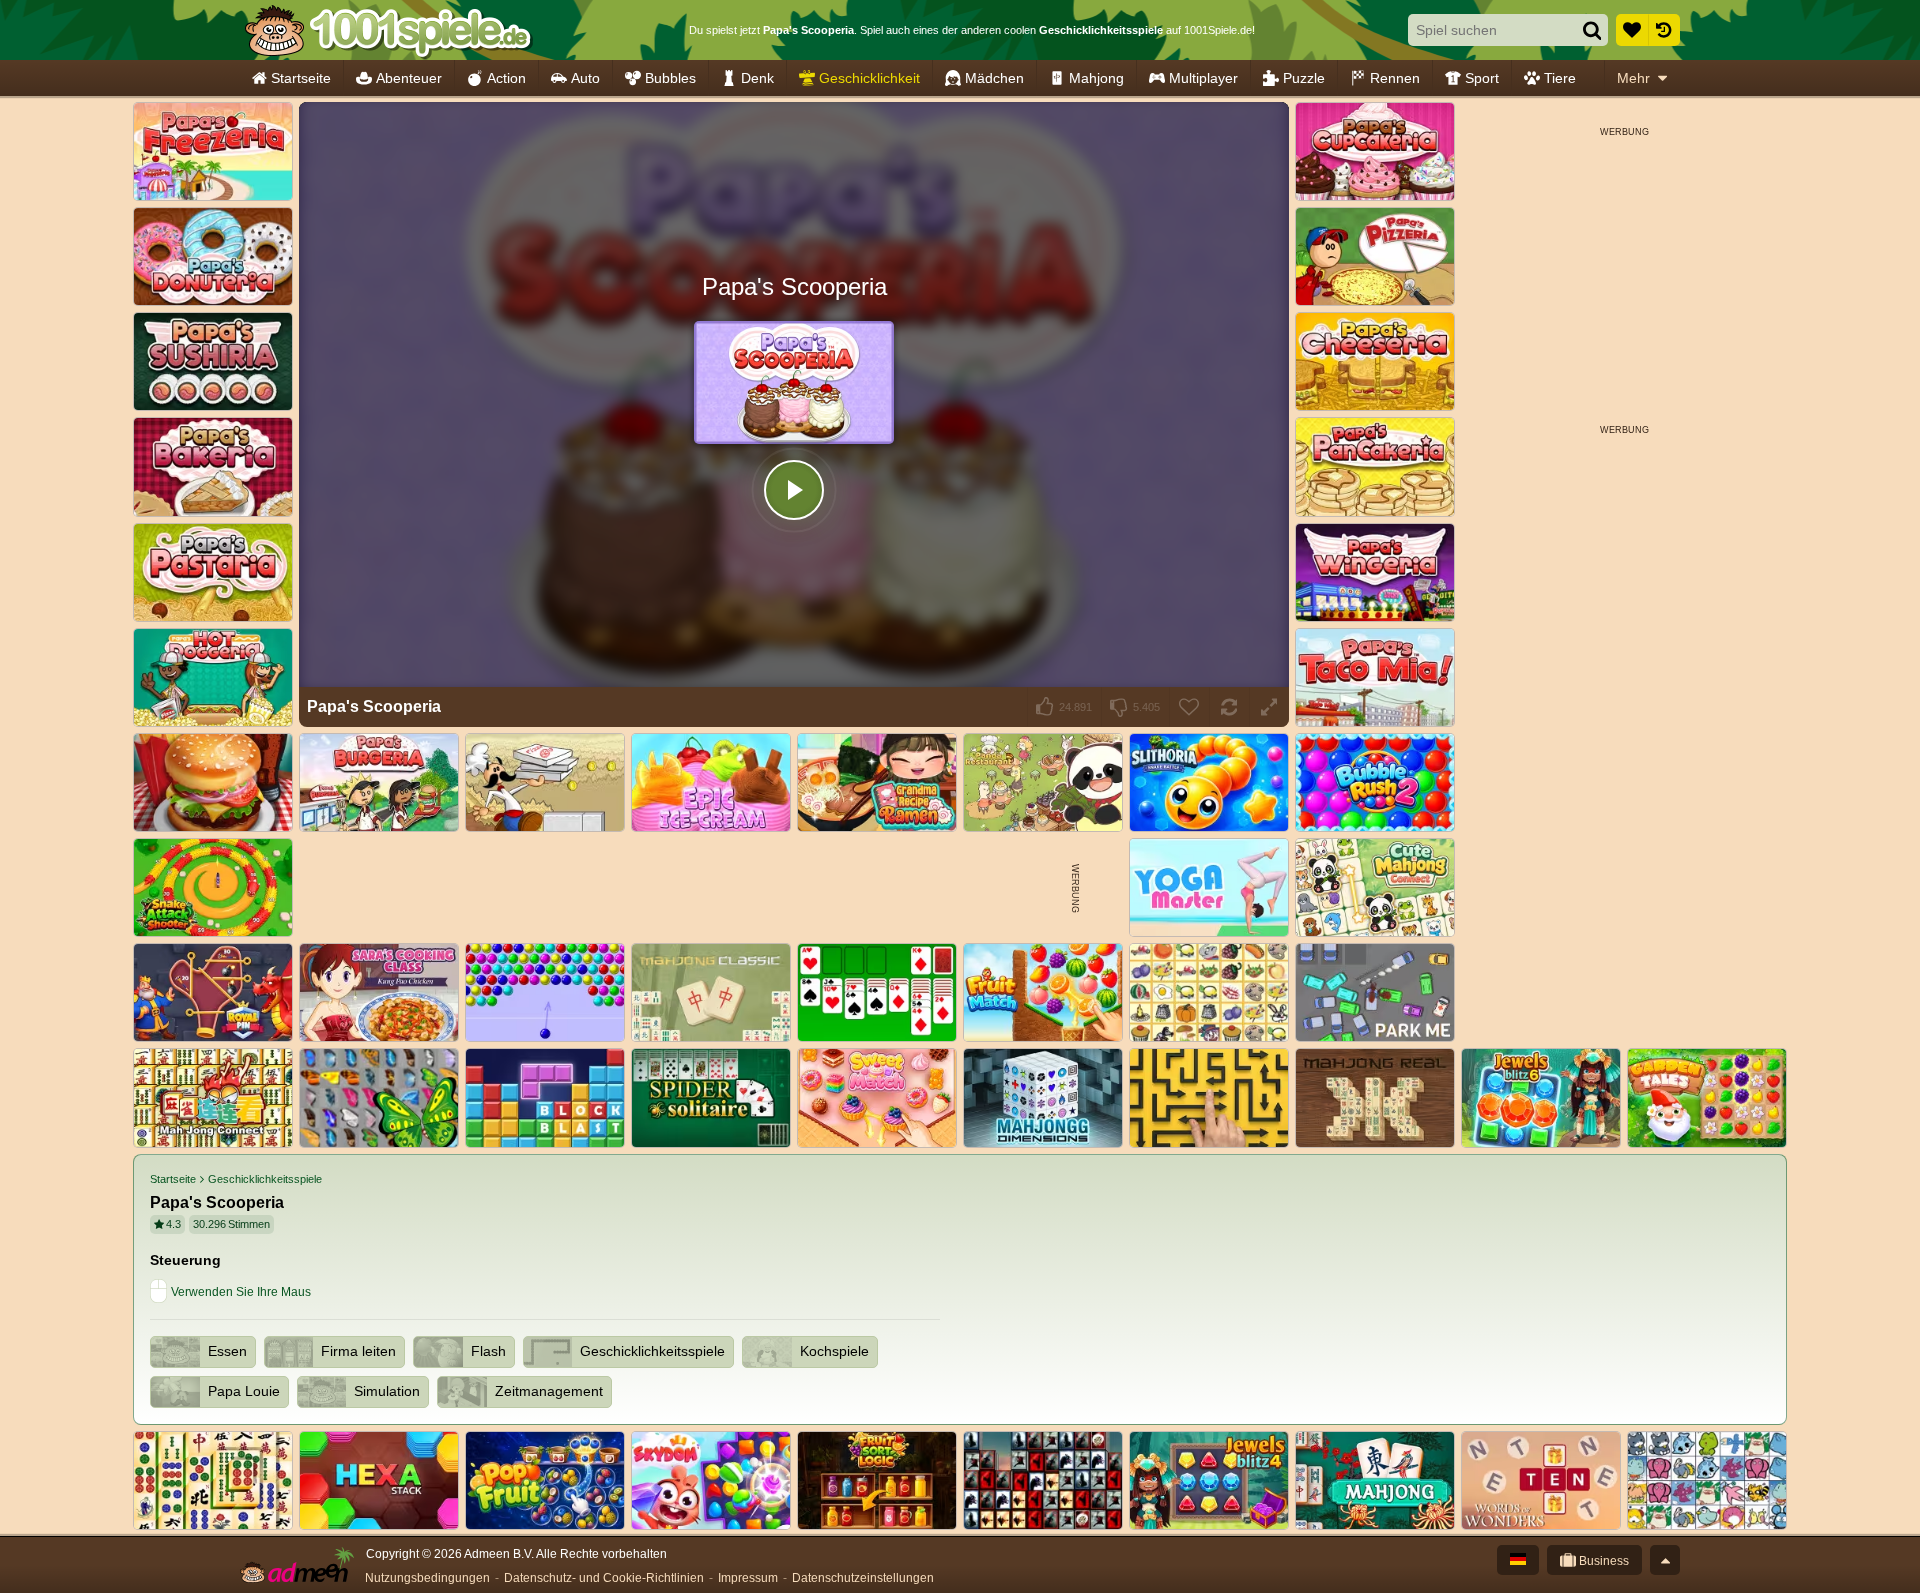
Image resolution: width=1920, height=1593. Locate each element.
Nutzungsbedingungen (427, 1578)
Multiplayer (1203, 78)
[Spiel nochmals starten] (1229, 707)
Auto (585, 78)
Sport (1482, 78)
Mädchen (994, 78)
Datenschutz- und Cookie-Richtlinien (604, 1578)
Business (1602, 1561)
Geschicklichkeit (869, 78)
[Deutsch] (1518, 1560)
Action (506, 78)
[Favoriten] (1632, 30)
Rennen (1395, 78)
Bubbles (670, 78)
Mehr (1633, 78)
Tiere (1560, 78)
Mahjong (1096, 78)
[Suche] (1592, 30)
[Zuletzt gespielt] (1664, 30)
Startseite (301, 78)
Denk (757, 78)
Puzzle (1304, 78)
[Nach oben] (1665, 1560)
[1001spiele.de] (387, 30)
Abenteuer (409, 78)
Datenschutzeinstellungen (863, 1578)
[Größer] (1269, 707)
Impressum (748, 1578)
